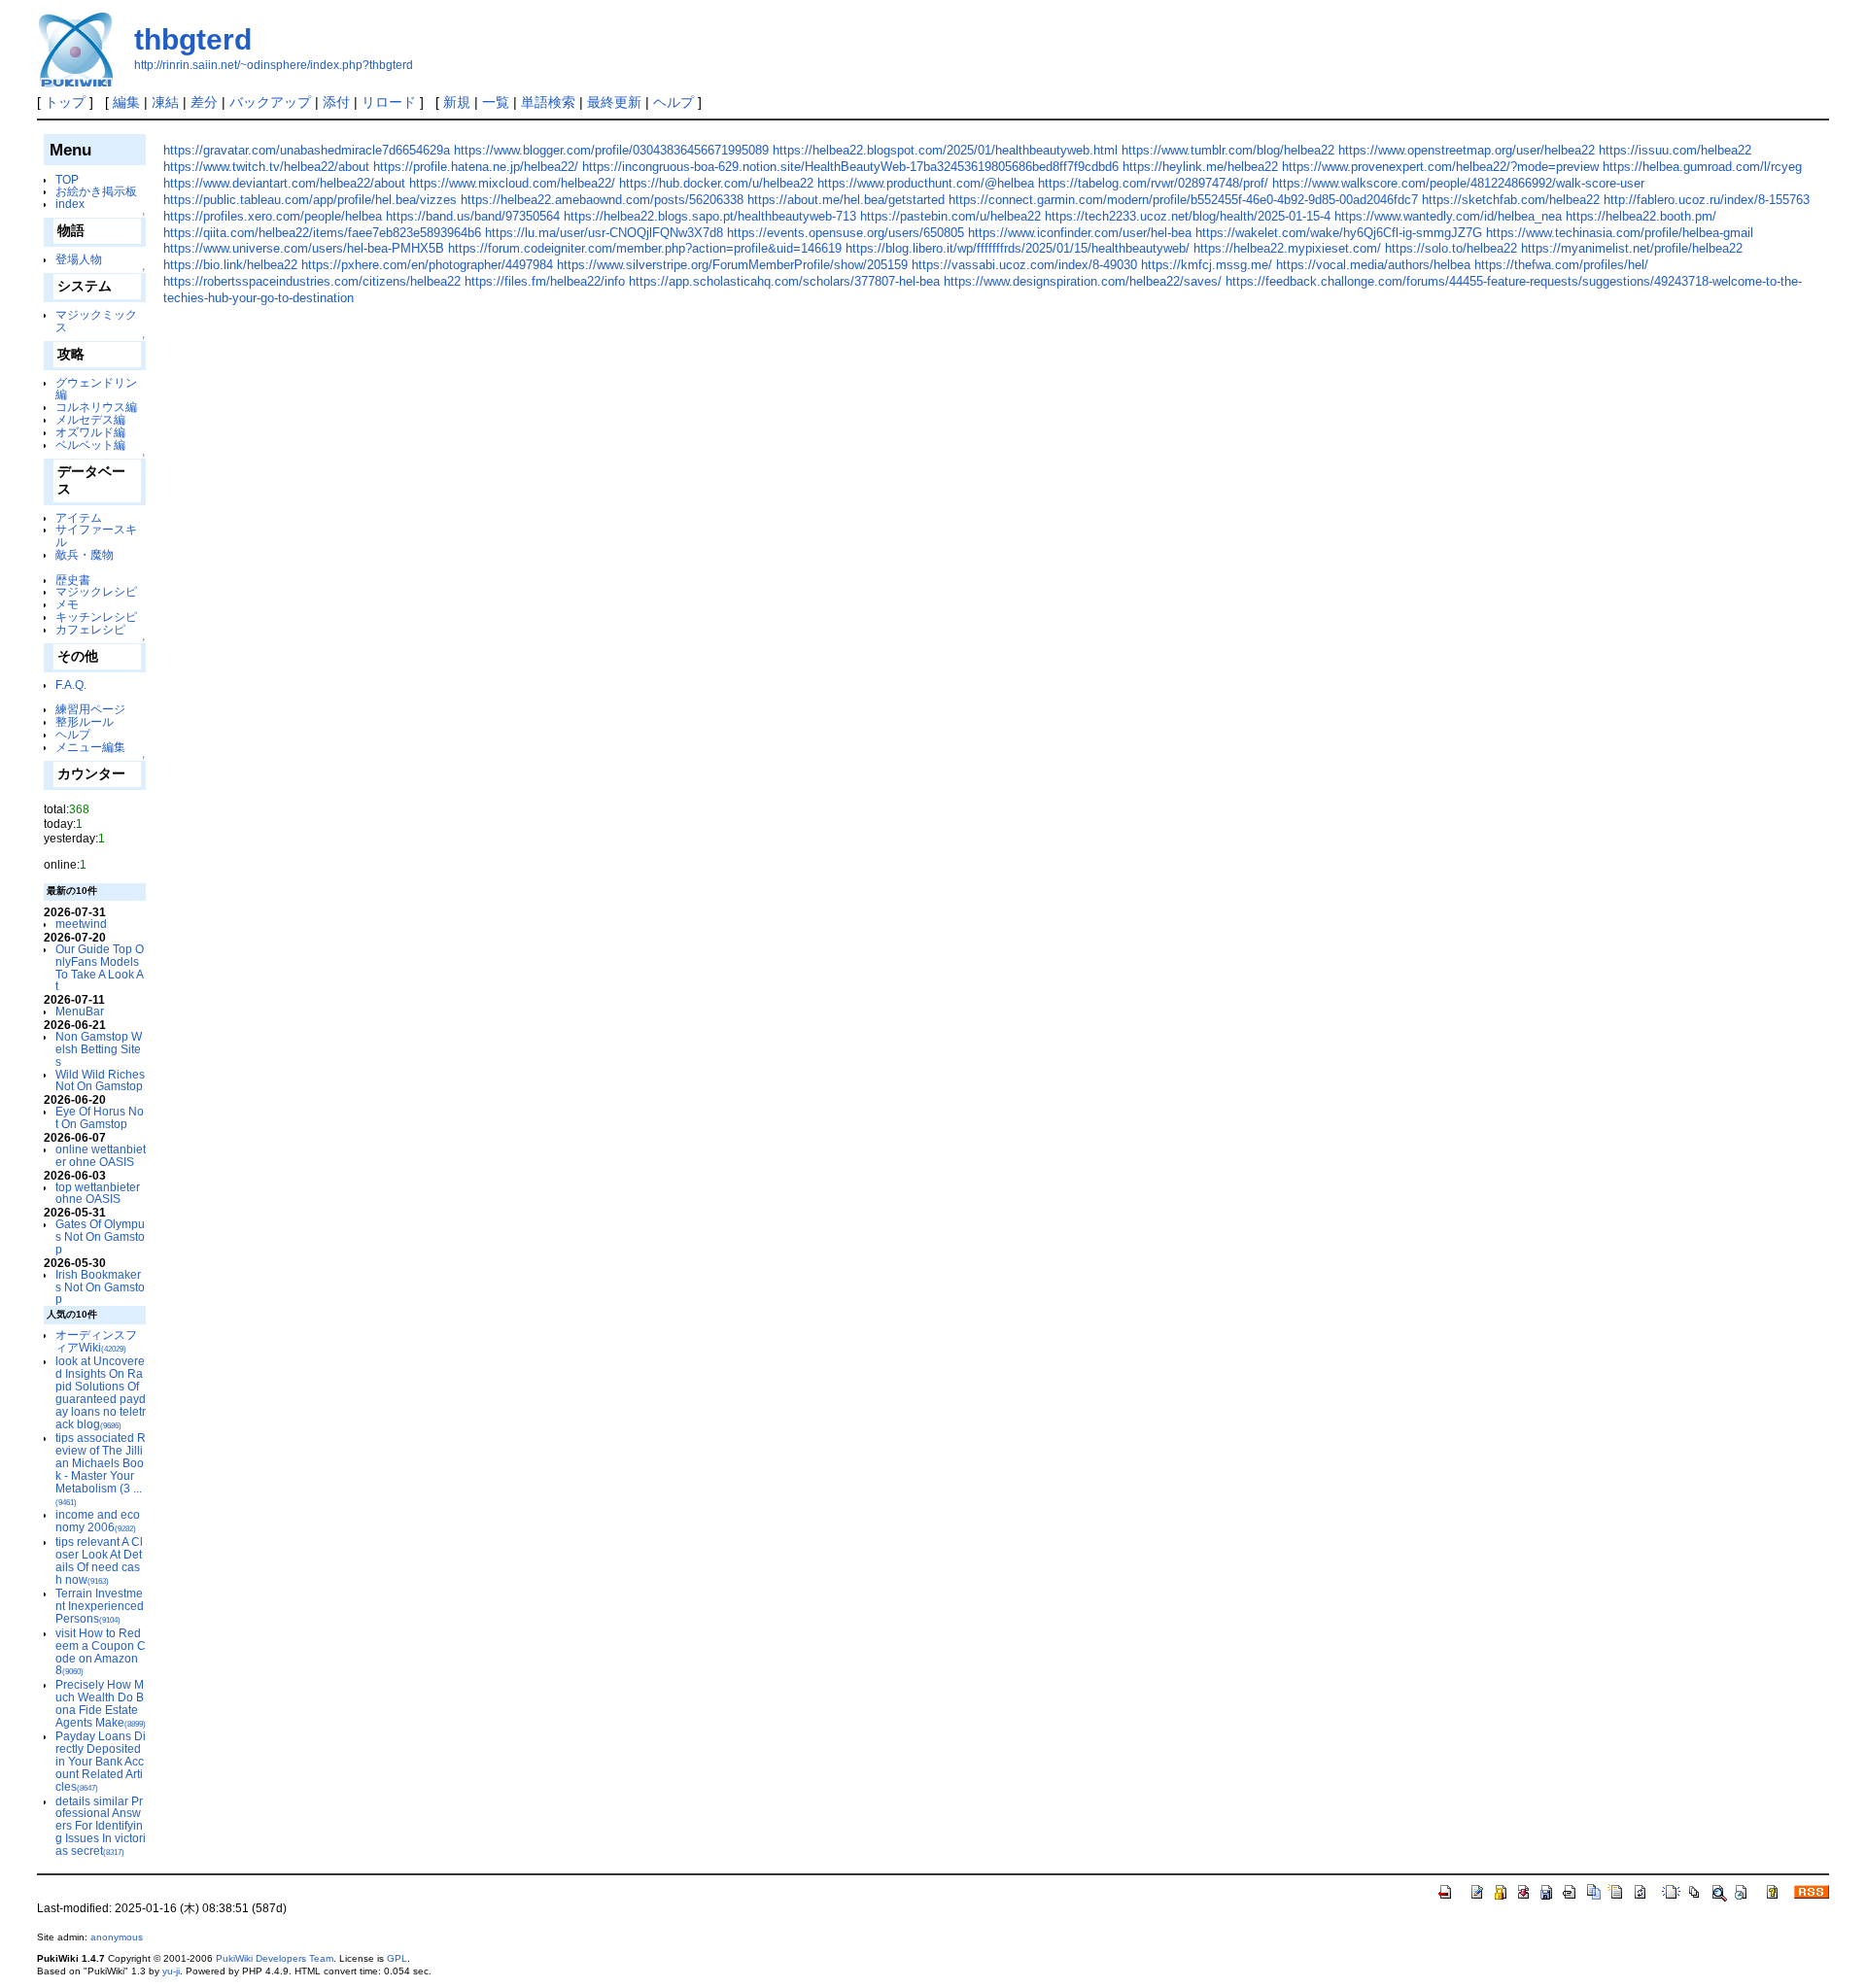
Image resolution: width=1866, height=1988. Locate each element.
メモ (67, 604)
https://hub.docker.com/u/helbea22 (716, 183)
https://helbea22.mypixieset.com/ (1287, 248)
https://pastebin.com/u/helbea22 (950, 216)
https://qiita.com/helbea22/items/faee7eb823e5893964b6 (322, 233)
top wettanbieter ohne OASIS (98, 1193)
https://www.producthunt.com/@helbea (926, 183)
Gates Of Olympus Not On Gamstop (100, 1236)
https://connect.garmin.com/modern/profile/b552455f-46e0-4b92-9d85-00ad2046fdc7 (1183, 200)
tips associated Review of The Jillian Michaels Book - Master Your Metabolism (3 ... (101, 1469)
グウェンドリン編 (96, 389)
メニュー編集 (90, 747)
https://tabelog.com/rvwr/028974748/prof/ (1153, 183)
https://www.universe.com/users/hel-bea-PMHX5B (304, 248)
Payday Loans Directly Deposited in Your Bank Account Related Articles (101, 1761)
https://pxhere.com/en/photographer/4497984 (427, 265)
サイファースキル (96, 535)
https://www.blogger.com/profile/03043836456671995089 (611, 150)
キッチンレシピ (96, 617)
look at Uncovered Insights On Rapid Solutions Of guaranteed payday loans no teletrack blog (101, 1392)
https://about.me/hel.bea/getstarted (846, 200)
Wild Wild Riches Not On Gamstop (100, 1080)
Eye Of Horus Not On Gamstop (100, 1117)
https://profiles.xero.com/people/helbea (273, 216)
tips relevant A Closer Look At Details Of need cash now (99, 1560)
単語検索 (548, 102)
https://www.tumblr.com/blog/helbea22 (1228, 150)
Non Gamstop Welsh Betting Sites (99, 1049)
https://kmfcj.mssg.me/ (1207, 265)
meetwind (81, 924)
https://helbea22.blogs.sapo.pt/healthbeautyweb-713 (710, 216)
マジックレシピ (96, 591)
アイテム (79, 517)
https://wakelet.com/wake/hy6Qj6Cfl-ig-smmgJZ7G (1339, 233)
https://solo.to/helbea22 (1451, 248)
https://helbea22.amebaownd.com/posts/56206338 (602, 200)
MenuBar (80, 1011)
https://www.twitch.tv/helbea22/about (266, 167)
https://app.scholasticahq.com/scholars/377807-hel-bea (784, 281)
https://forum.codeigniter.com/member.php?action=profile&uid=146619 (645, 248)
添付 (336, 102)
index (70, 204)
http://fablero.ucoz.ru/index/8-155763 (1707, 200)
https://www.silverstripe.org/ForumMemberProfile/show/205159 (732, 265)
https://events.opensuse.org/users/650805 (846, 233)
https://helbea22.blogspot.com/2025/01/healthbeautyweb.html (945, 150)
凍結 (165, 102)
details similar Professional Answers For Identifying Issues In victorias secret (101, 1826)
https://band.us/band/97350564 (473, 216)
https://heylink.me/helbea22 (1200, 167)
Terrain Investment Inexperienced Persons (100, 1606)
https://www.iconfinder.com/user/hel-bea (1080, 233)
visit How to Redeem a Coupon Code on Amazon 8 (101, 1651)
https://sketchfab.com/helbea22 (1511, 200)
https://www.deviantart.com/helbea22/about (284, 183)
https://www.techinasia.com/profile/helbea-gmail (1620, 233)
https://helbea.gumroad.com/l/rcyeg (1702, 167)
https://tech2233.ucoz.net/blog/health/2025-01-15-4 (1188, 216)
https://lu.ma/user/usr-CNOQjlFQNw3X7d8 (604, 233)
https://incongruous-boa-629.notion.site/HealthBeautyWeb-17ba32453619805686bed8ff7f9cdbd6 (850, 167)
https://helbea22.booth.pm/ (1641, 216)
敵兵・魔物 (85, 554)
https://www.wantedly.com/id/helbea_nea (1448, 216)
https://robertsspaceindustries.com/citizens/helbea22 (312, 281)
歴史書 (73, 580)
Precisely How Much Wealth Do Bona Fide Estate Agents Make (101, 1703)
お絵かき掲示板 (96, 191)
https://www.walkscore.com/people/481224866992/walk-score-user (1458, 183)
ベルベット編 (90, 445)
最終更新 (614, 102)
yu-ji (171, 1971)
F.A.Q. (71, 685)
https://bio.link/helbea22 (230, 265)
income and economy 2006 (98, 1521)
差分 (204, 102)
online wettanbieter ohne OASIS (101, 1155)
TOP (67, 179)
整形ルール (85, 721)
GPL (397, 1958)
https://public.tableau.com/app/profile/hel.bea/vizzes (310, 200)
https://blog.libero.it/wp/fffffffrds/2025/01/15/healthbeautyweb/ (1018, 248)
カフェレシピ (90, 629)
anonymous (117, 1937)
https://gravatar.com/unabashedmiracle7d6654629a (307, 150)
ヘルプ (674, 102)
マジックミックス (96, 321)
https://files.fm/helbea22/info (545, 281)
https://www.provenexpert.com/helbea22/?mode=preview (1440, 167)
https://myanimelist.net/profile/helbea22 (1632, 248)
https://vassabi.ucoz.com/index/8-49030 (1024, 265)
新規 (457, 102)
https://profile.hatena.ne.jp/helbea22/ (476, 167)
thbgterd (193, 39)
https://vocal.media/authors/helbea (1373, 265)
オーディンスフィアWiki (96, 1341)
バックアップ (270, 102)
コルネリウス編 (96, 407)
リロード (389, 102)
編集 (126, 102)
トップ (65, 102)
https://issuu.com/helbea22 (1675, 150)
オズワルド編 (90, 432)
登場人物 (79, 259)
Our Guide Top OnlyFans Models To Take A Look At (100, 967)
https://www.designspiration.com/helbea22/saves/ (1083, 281)
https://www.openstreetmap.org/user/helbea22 (1467, 150)
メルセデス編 (90, 419)
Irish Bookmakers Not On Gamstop (100, 1287)
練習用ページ (90, 709)
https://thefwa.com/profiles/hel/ (1561, 265)
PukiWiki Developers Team (275, 1958)
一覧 (496, 102)
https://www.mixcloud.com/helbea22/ (512, 183)
